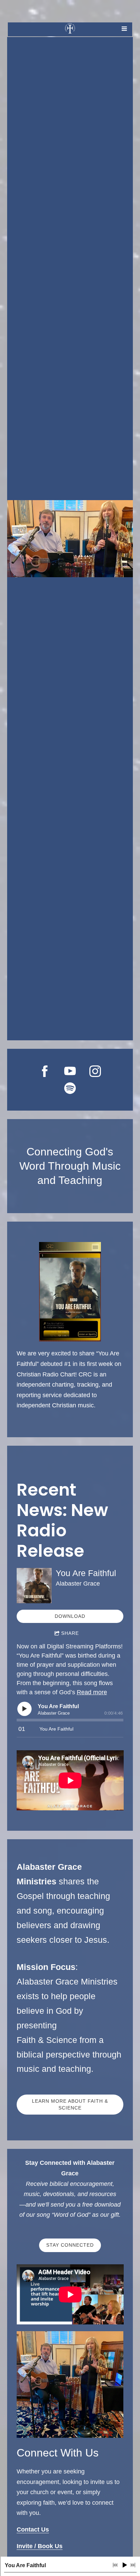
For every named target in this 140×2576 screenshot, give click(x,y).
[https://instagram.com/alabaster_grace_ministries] (95, 1071)
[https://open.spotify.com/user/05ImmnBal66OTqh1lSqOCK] (70, 1088)
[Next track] (133, 2565)
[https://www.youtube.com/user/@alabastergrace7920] (70, 1071)
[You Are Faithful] (34, 1586)
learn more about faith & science (70, 2104)
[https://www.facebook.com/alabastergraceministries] (45, 1071)
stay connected (70, 2245)
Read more (92, 1692)
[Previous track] (115, 2565)
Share (70, 1633)
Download (70, 1616)
